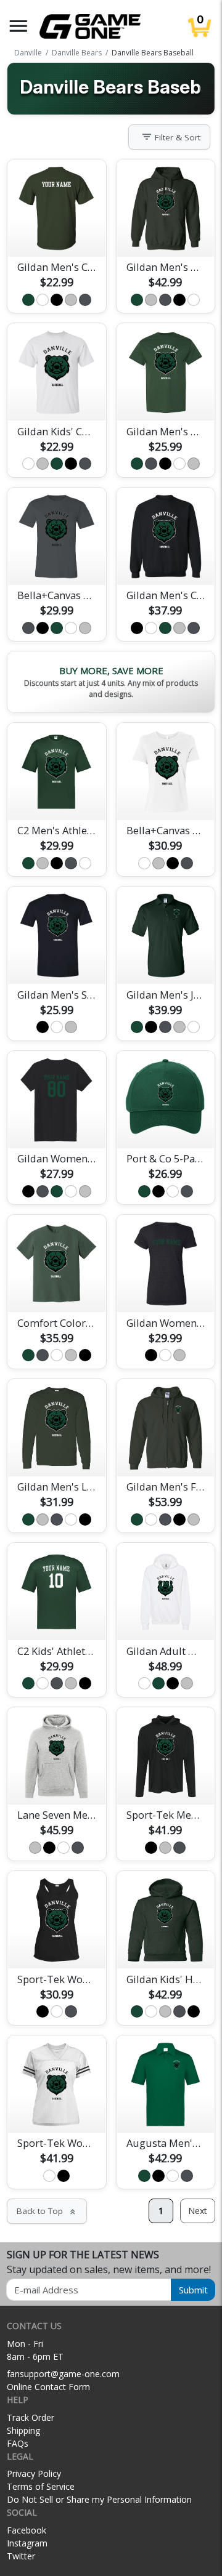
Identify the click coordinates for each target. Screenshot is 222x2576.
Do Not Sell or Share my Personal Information (99, 2499)
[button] (18, 26)
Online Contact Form (48, 2387)
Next (198, 2211)
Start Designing (57, 233)
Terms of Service (41, 2486)
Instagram (27, 2543)
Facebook (27, 2530)
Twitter (21, 2556)
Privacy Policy (34, 2473)
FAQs (18, 2443)
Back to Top (47, 2211)
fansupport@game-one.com (63, 2374)
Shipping (23, 2430)
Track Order (31, 2417)
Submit (193, 2290)
